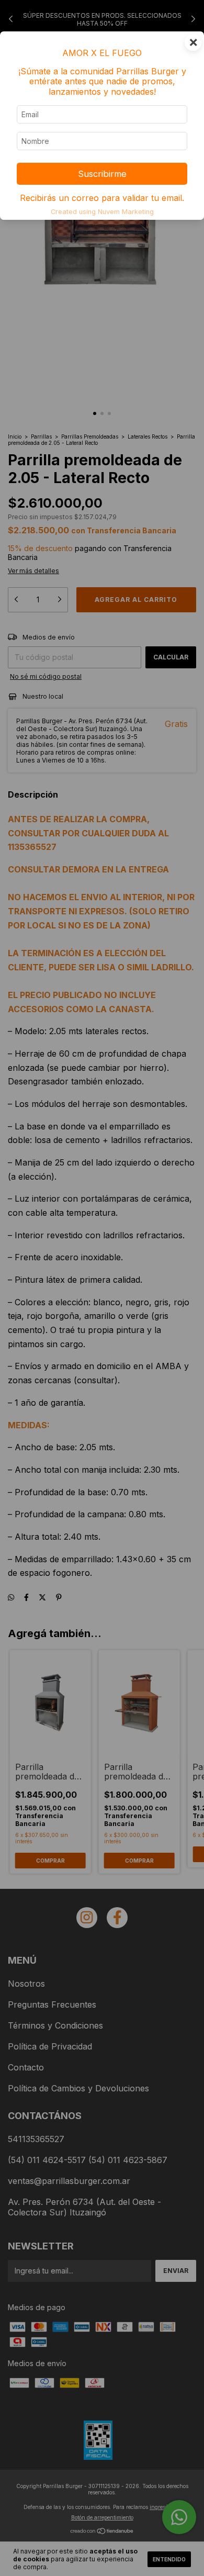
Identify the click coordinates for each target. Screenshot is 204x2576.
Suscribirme (102, 174)
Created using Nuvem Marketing (102, 212)
